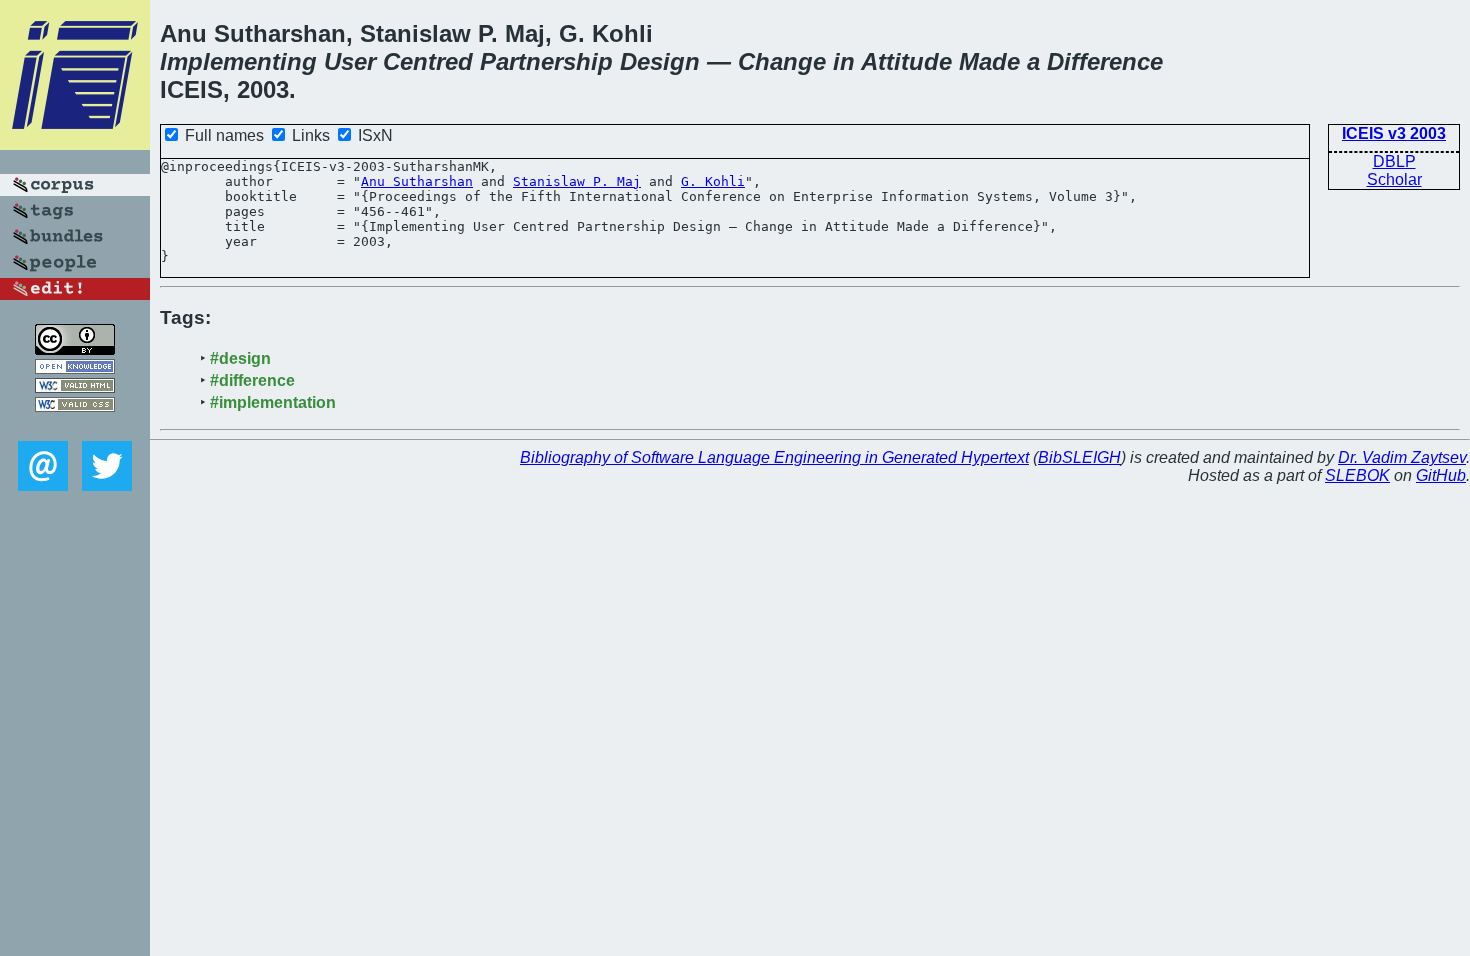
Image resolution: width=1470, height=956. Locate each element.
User (350, 61)
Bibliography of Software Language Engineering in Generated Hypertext (774, 457)
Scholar (1394, 179)
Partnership (546, 61)
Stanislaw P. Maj (577, 181)
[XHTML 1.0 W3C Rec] (75, 387)
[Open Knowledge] (75, 368)
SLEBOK (1357, 475)
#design (240, 358)
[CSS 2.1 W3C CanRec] (75, 426)
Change (782, 61)
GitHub (1441, 475)
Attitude (906, 61)
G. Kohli (713, 181)
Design (660, 61)
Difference (1105, 61)
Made (989, 61)
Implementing (238, 61)
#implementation (273, 402)
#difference (252, 380)
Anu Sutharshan (417, 181)
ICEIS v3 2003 (1394, 133)
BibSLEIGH (1079, 457)
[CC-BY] (75, 349)
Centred (428, 61)
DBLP (1394, 161)
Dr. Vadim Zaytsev (1402, 457)
